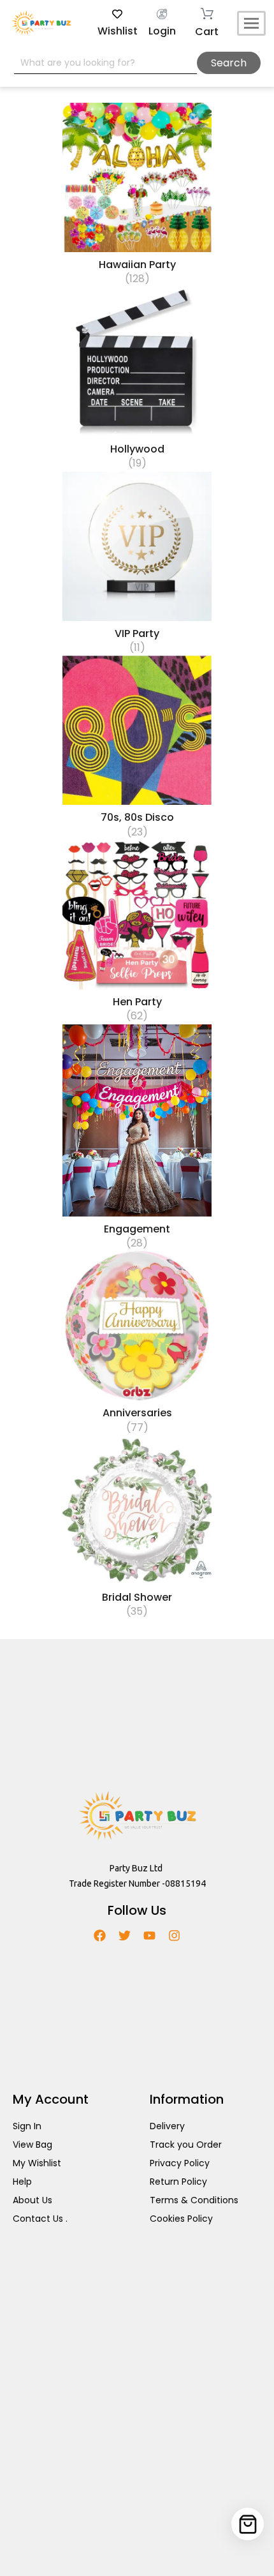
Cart (207, 32)
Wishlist (118, 31)
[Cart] (248, 2524)
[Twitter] (125, 1936)
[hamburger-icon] (251, 23)
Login (162, 31)
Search (229, 63)
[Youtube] (149, 1936)
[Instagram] (174, 1936)
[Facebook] (100, 1936)
